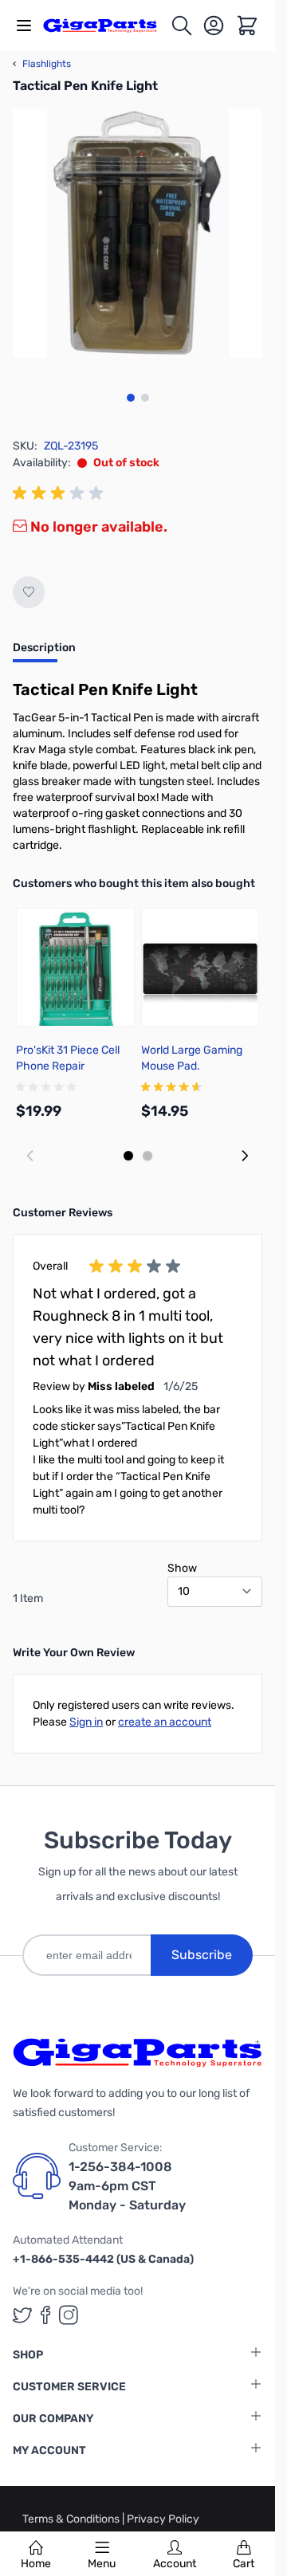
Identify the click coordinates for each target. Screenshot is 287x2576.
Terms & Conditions (72, 2519)
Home (36, 2564)
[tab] (44, 653)
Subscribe (202, 1955)
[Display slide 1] (128, 1156)
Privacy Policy (163, 2519)
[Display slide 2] (147, 1156)
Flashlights (42, 64)
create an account (165, 1722)
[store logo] (106, 25)
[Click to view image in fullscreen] (138, 233)
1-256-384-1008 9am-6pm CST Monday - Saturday (127, 2186)
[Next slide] (245, 1156)
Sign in (86, 1722)
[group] (61, 493)
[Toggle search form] (182, 26)
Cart (244, 2564)
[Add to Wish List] (29, 592)
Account (175, 2564)
